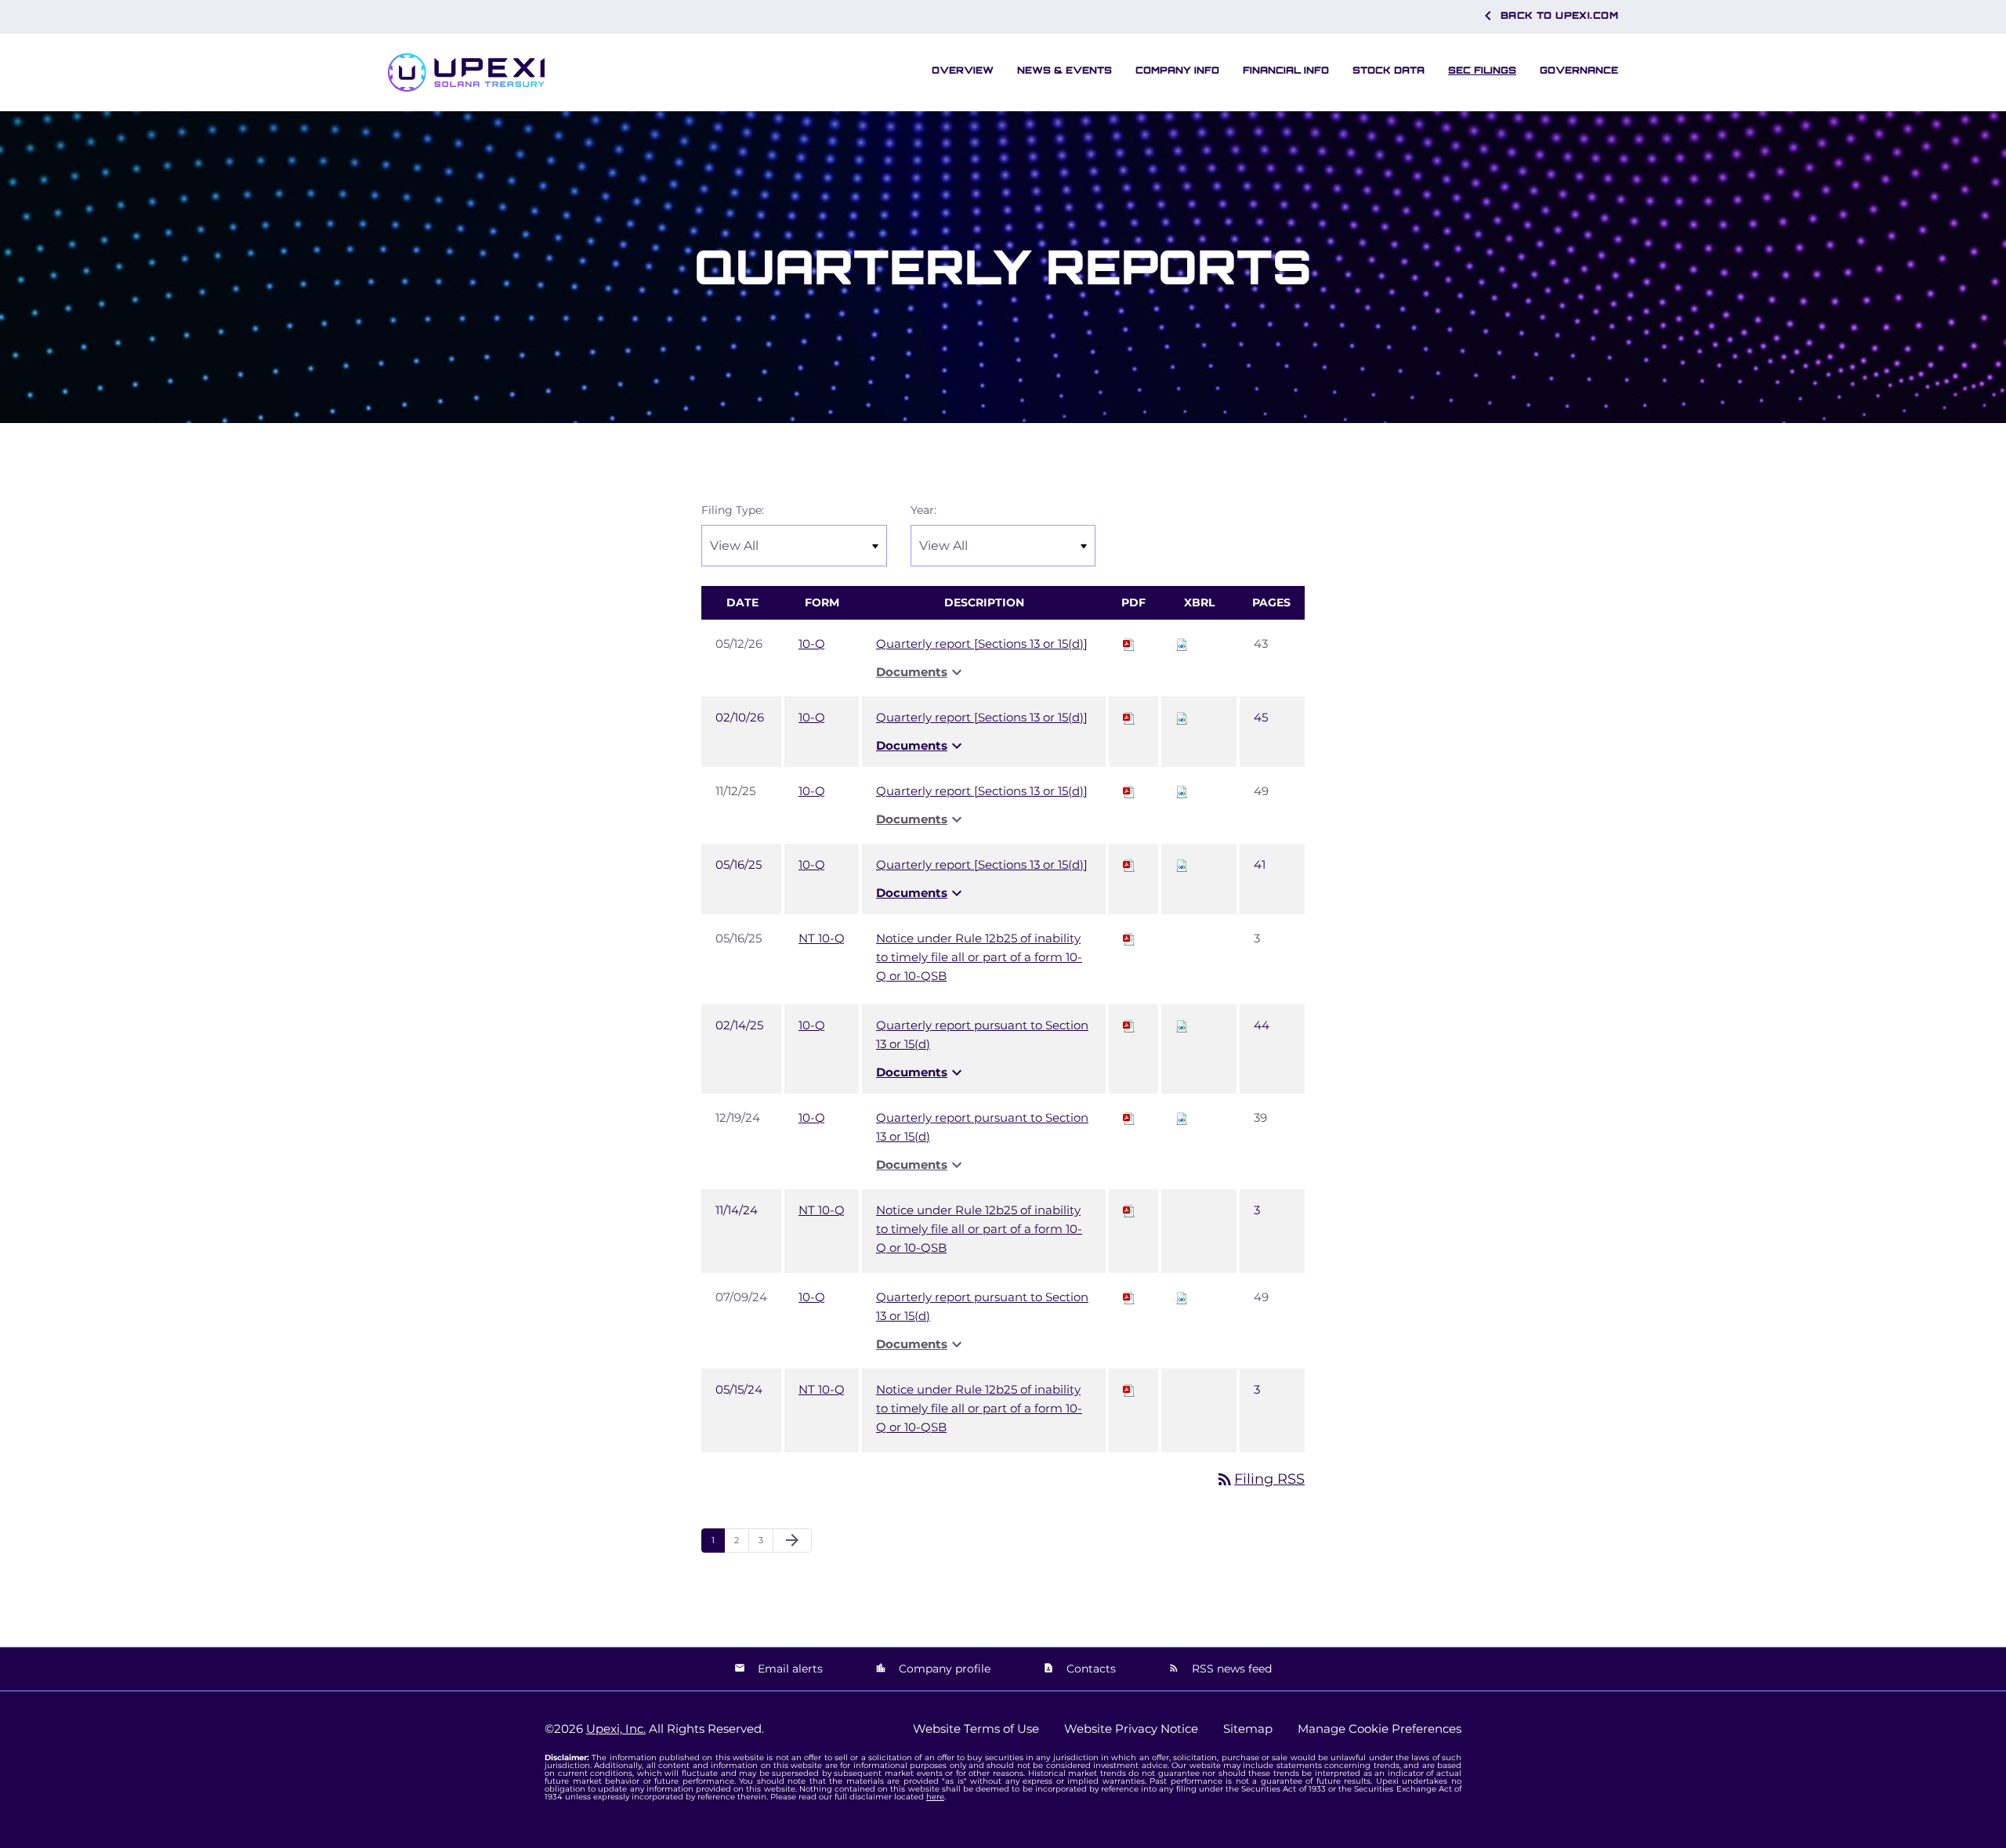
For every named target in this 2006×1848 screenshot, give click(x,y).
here (935, 1797)
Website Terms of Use (976, 1729)
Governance (1579, 70)
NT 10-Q (822, 938)
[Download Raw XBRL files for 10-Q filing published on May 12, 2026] (1182, 644)
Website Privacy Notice (1131, 1729)
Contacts (1090, 1669)
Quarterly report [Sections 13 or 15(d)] (982, 644)
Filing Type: (733, 510)
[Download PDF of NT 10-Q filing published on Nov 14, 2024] (1129, 1210)
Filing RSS (1260, 1479)
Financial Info (1286, 70)
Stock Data (1389, 70)
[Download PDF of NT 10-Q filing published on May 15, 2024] (1129, 1389)
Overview (963, 70)
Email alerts (789, 1669)
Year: (923, 510)
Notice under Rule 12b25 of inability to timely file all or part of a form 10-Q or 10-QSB (979, 957)
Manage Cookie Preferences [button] (1380, 1729)
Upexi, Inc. (616, 1729)
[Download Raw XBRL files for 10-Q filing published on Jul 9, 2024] (1182, 1297)
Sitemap (1248, 1729)
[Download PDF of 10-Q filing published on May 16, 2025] (1129, 864)
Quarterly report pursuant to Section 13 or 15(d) (982, 1034)
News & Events (1065, 70)
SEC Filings (1482, 70)
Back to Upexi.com (1548, 16)
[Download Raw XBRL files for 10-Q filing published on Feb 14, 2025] (1182, 1025)
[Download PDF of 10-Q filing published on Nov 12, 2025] (1129, 791)
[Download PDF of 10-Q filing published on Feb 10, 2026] (1129, 717)
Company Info (1177, 70)
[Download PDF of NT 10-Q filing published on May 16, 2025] (1129, 938)
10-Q (812, 644)
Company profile (943, 1669)
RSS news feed (1230, 1669)
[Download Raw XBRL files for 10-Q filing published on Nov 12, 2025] (1182, 791)
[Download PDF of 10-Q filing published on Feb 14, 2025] (1129, 1025)
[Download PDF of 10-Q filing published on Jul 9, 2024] (1129, 1297)
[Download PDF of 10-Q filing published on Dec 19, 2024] (1129, 1117)
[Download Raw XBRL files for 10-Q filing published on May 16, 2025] (1182, 864)
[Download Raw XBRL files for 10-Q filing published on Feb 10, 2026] (1182, 717)
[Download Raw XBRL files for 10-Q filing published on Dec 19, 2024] (1182, 1117)
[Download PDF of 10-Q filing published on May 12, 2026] (1129, 644)
